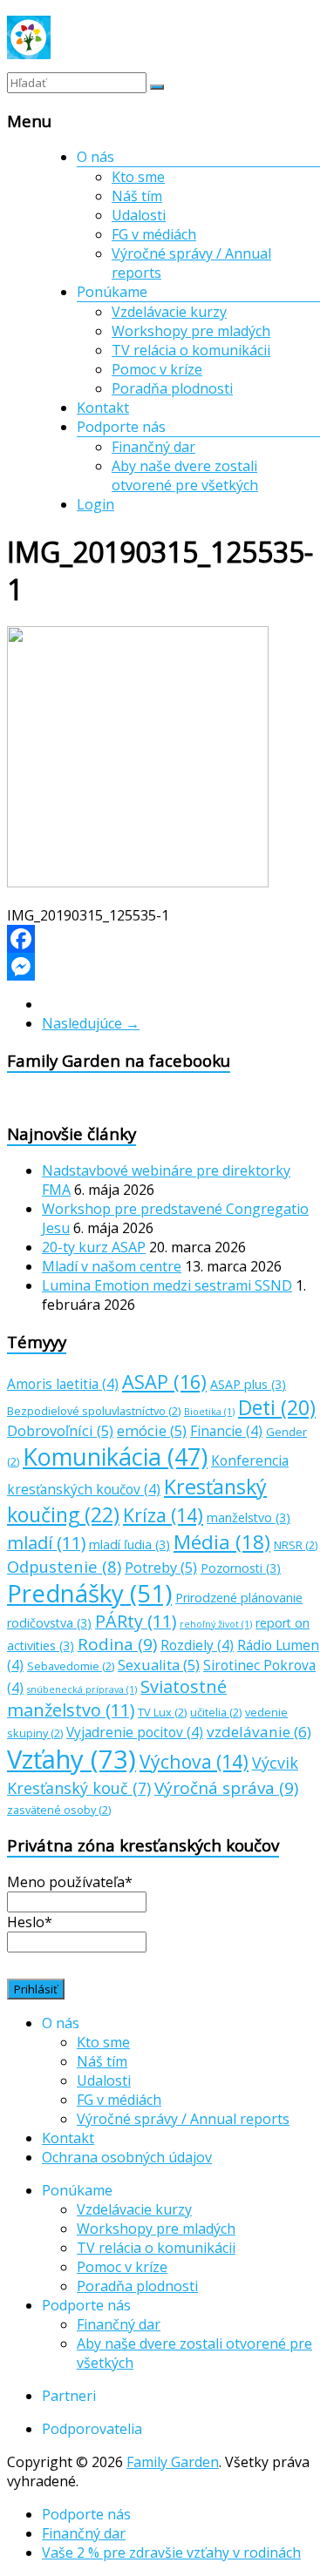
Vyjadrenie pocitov (135, 1733)
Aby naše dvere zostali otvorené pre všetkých (185, 475)
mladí (46, 1543)
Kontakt (103, 408)
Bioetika (209, 1412)
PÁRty (136, 1621)
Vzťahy (72, 1759)
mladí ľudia (129, 1544)
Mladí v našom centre (112, 1266)
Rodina (117, 1644)
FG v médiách (154, 234)
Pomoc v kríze (157, 369)
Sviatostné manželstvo (117, 1698)
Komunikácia (115, 1457)
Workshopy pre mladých (191, 331)
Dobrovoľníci (60, 1431)
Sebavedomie (71, 1666)
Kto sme (138, 177)
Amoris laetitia (63, 1384)
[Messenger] (163, 967)
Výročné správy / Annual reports (183, 2119)
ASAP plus (248, 1384)
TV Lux (162, 1712)
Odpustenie (64, 1566)
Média (222, 1542)
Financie (226, 1431)
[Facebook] (163, 939)
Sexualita (159, 1665)
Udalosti (139, 215)
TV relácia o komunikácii (191, 350)
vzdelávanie (259, 1732)
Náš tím (137, 196)
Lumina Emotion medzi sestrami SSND (167, 1285)
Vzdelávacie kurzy (169, 312)
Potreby (161, 1568)
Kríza (163, 1515)
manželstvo (249, 1517)
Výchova (194, 1761)
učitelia (216, 1712)
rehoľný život (216, 1624)
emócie (152, 1431)
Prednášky (89, 1593)
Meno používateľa (70, 1882)
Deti (277, 1408)
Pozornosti (241, 1568)
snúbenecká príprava (82, 1689)
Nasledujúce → (91, 1023)
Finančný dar (153, 447)
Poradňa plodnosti (172, 388)
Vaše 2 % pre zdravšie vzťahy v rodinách (171, 2552)
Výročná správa (226, 1788)
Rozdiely (197, 1645)
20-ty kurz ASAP (94, 1247)
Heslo (30, 1922)
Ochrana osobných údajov (127, 2157)
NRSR (296, 1545)
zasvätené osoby (59, 1810)
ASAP (164, 1382)
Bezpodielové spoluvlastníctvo (94, 1411)
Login (95, 504)
